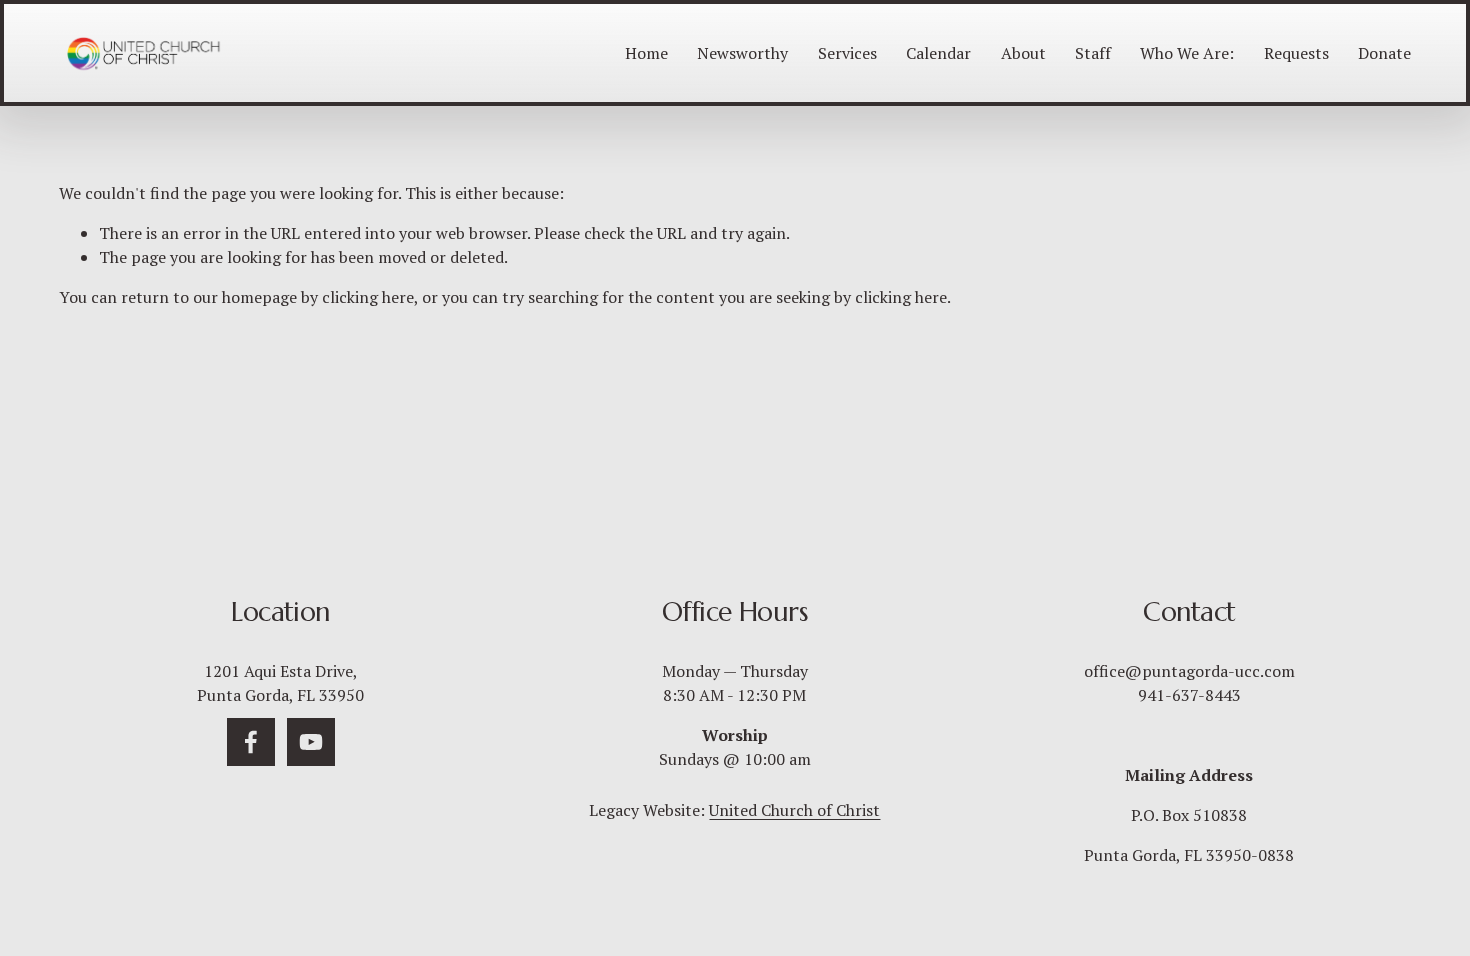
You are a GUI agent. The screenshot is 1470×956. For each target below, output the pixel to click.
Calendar (938, 53)
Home (646, 53)
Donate (1384, 53)
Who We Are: (1187, 53)
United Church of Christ (794, 810)
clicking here (368, 297)
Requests (1296, 53)
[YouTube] (311, 742)
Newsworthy (742, 53)
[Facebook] (251, 742)
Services (847, 53)
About (1023, 53)
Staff (1093, 53)
